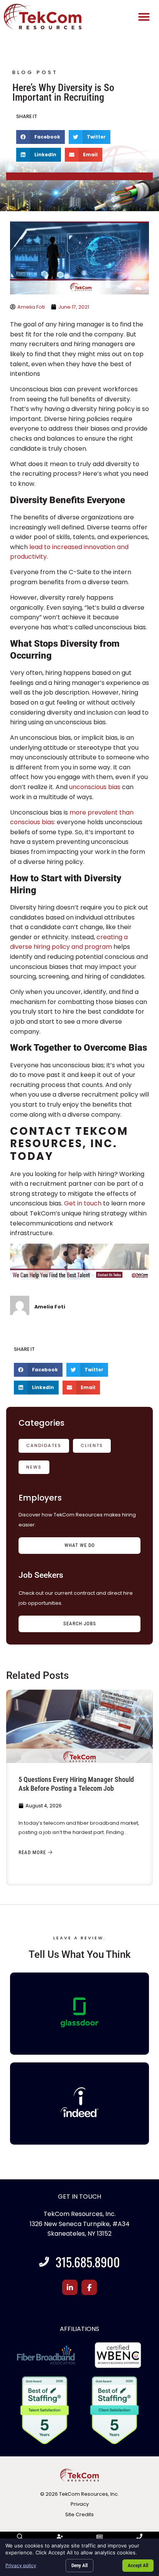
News (34, 1467)
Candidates (44, 1445)
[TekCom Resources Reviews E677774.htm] (79, 2012)
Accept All (138, 2565)
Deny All (79, 2565)
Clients (92, 1445)
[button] (144, 17)
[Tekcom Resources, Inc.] (79, 2102)
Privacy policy (21, 2565)
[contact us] (79, 1277)
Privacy (80, 2504)
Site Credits (79, 2514)
